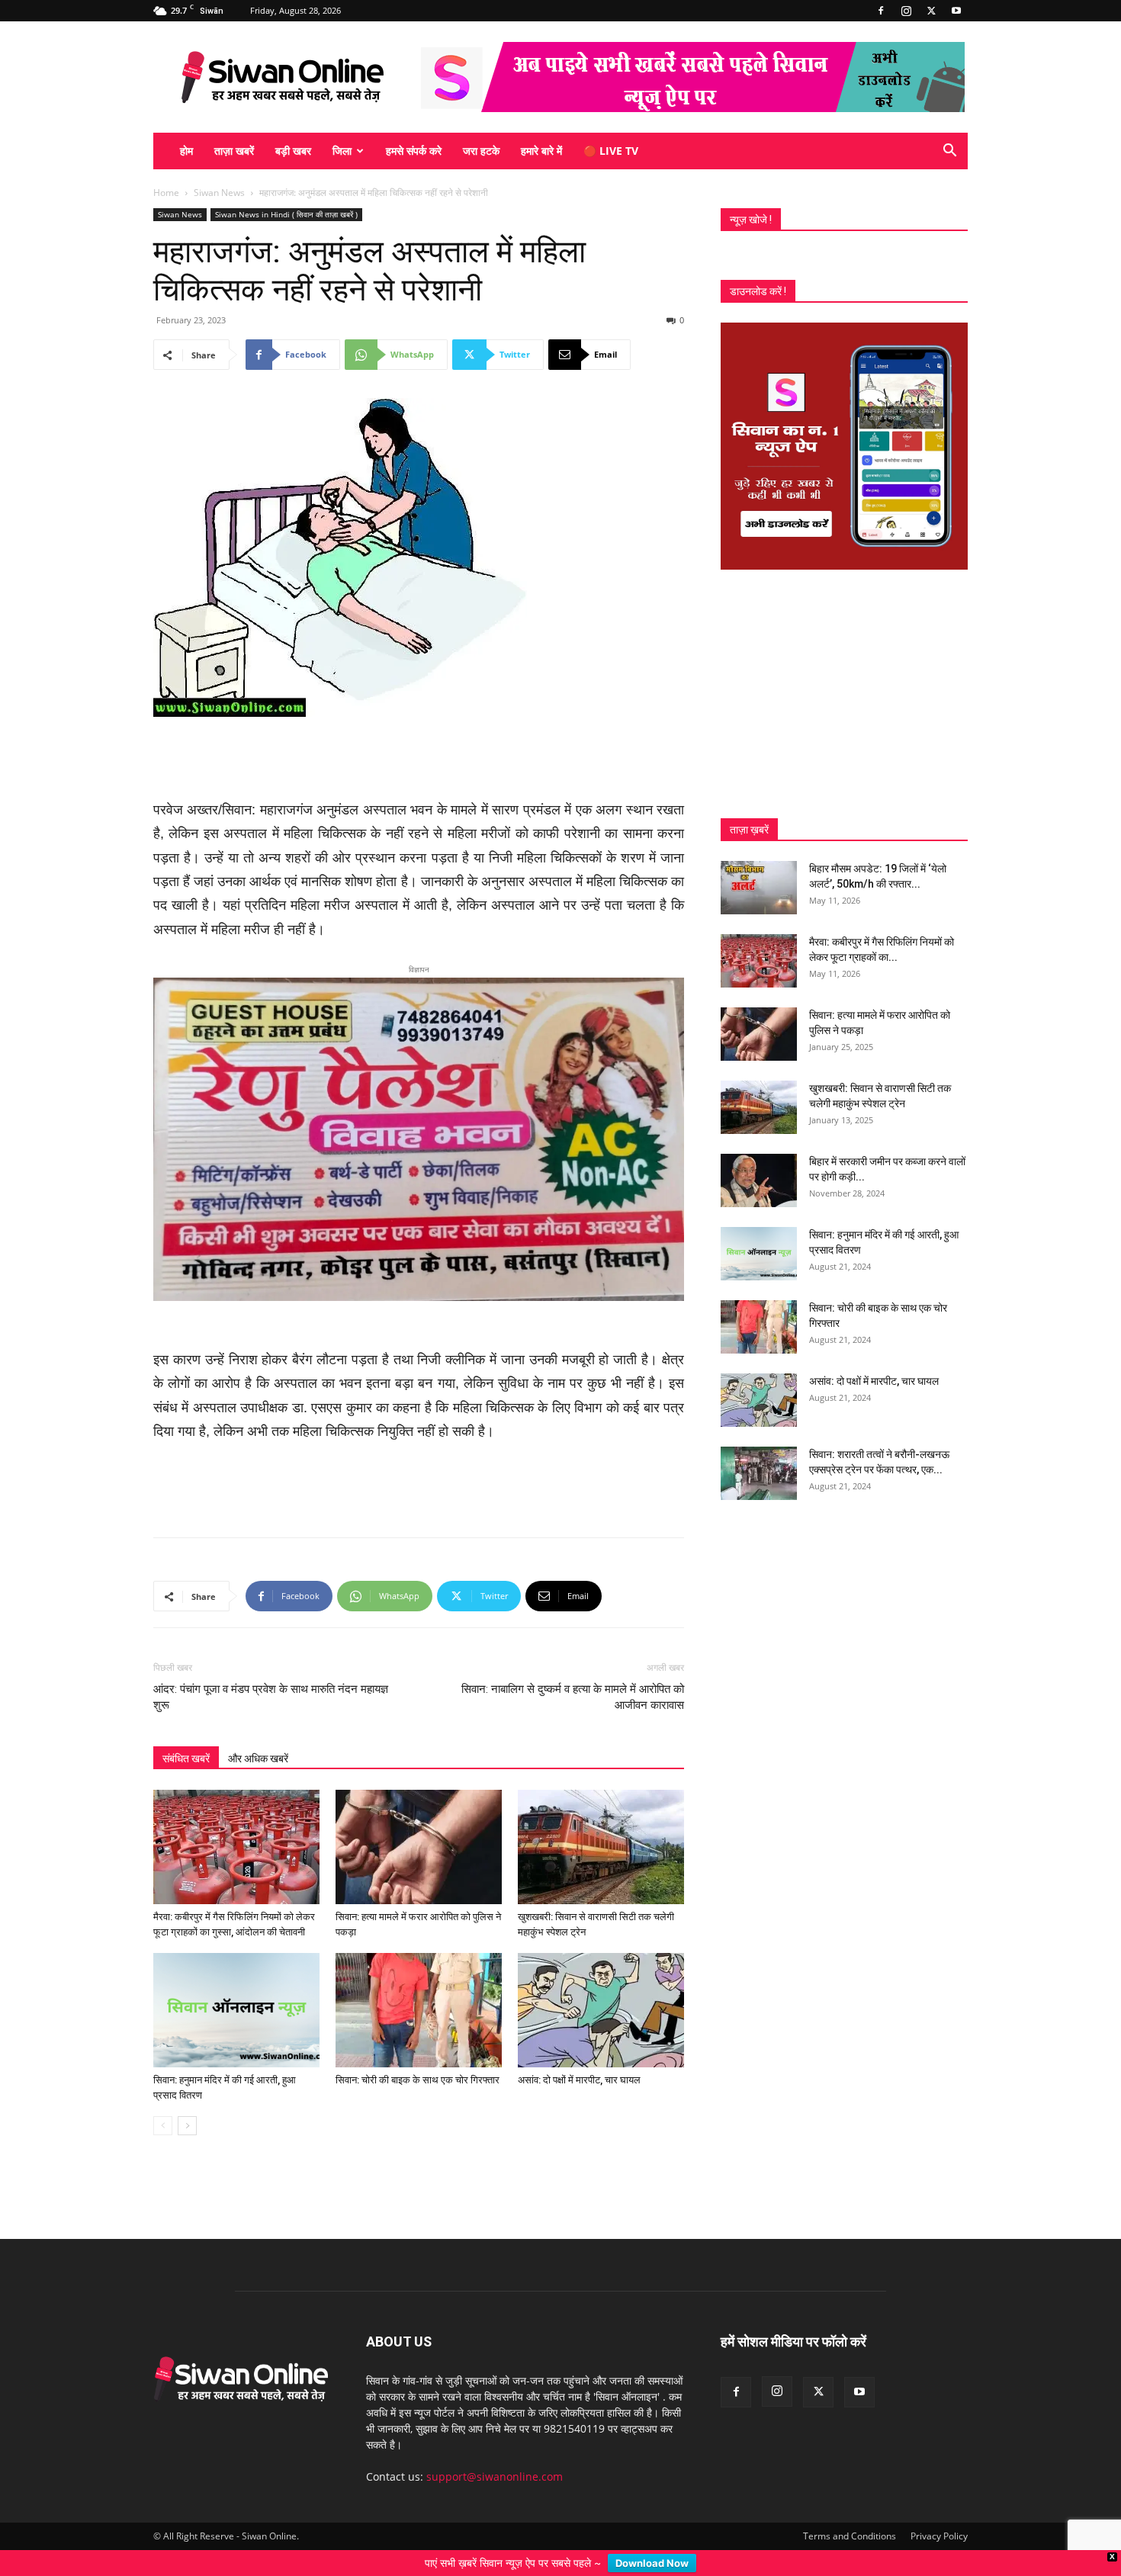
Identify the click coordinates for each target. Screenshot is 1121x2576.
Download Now (652, 2563)
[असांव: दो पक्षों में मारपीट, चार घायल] (601, 1986)
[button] (949, 152)
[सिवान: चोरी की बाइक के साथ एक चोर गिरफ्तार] (419, 1986)
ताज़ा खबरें (234, 151)
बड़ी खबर (293, 151)
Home (166, 193)
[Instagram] (906, 11)
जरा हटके (481, 151)
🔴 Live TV (611, 151)
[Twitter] (931, 11)
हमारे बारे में (541, 151)
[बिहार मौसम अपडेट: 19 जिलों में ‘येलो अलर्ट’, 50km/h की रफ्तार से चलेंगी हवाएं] (759, 888)
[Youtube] (956, 11)
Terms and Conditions (850, 2512)
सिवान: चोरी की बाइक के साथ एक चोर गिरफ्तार (418, 2056)
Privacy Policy (939, 2512)
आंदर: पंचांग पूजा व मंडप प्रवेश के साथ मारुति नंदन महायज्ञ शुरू (271, 1673)
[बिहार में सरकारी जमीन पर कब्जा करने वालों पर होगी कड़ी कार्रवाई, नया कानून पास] (759, 1180)
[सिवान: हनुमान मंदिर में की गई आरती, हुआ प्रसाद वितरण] (236, 1986)
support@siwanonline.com (495, 2452)
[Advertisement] (419, 760)
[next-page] (187, 2101)
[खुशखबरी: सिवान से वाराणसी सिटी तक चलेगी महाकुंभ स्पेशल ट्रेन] (601, 1823)
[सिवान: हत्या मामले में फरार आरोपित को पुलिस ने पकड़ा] (419, 1823)
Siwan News (219, 193)
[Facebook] (881, 11)
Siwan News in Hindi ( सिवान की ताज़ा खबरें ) (286, 214)
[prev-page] (163, 2101)
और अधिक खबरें (258, 1734)
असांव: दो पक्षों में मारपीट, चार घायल (579, 2056)
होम (186, 151)
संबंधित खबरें (186, 1734)
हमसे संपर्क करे (414, 151)
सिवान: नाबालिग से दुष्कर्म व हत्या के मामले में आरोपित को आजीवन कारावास (573, 1673)
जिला (342, 151)
